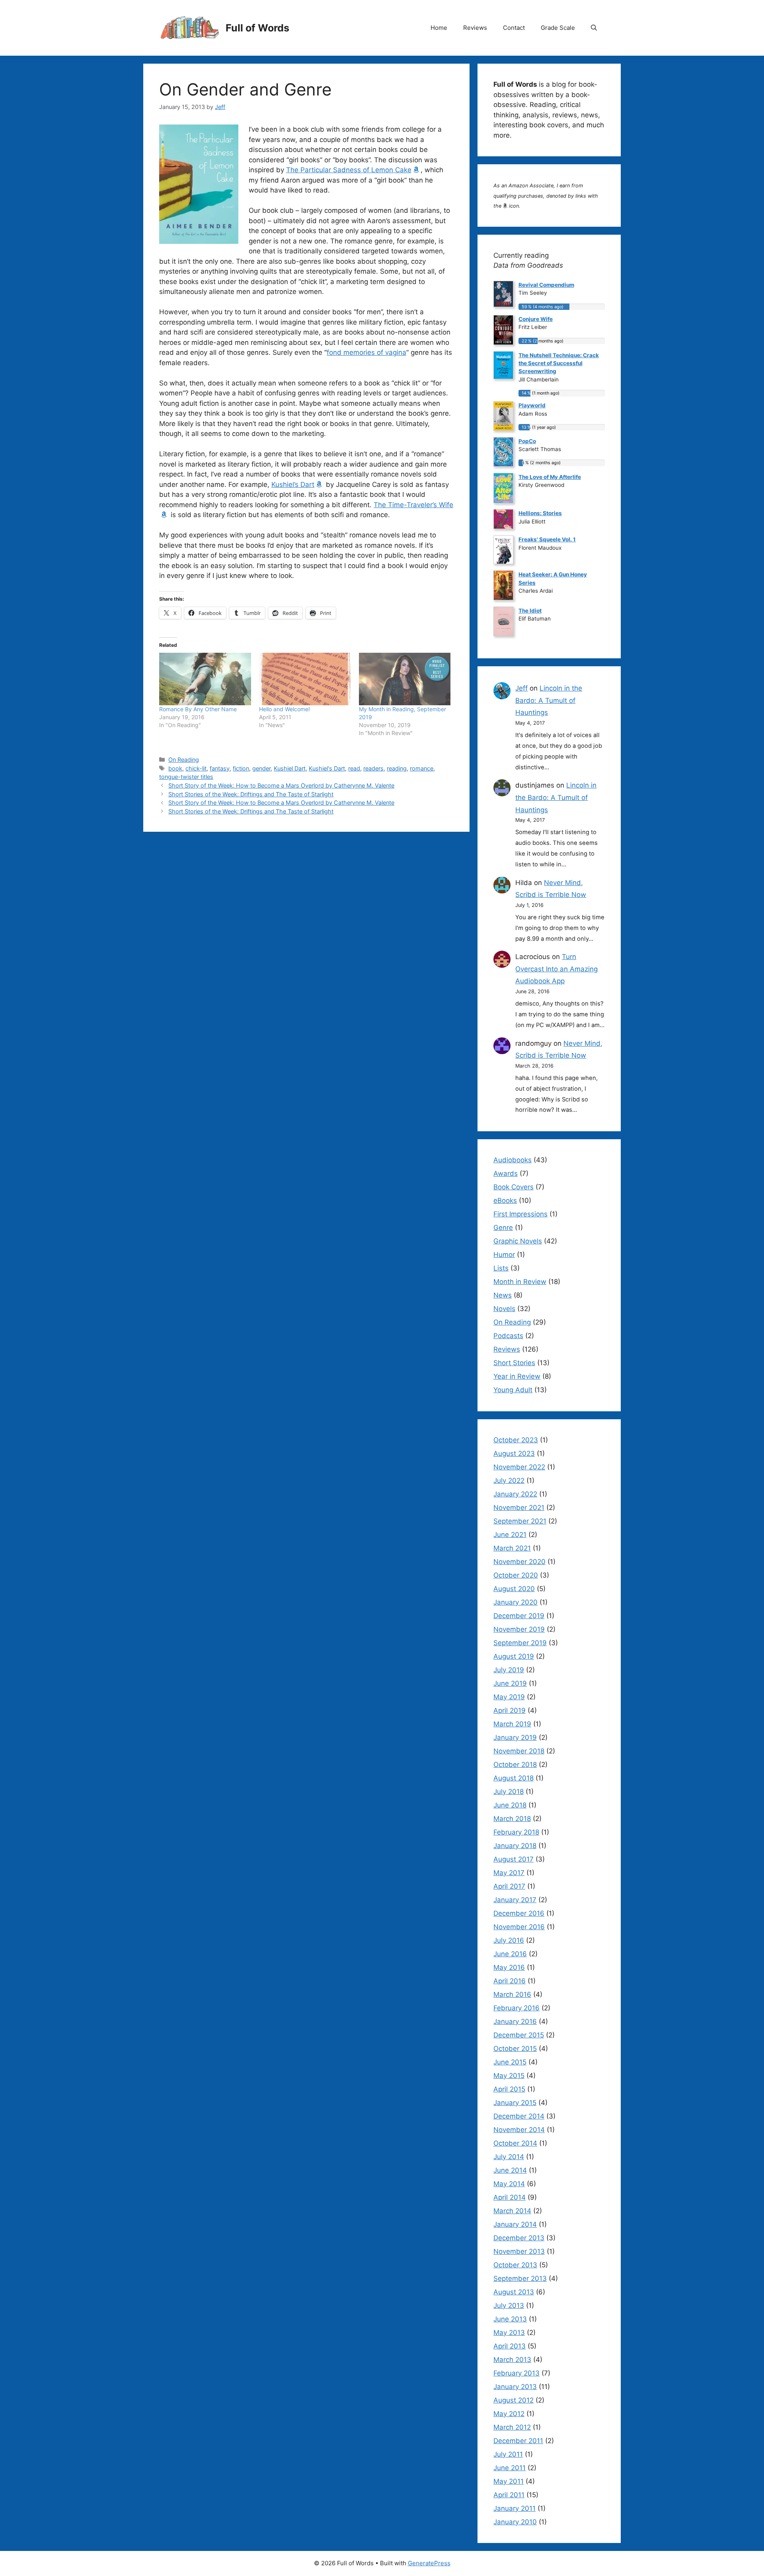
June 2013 (510, 2319)
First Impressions (520, 1214)
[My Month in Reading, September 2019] (405, 679)
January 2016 (515, 2021)
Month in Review (520, 1282)
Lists (501, 1268)
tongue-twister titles (186, 777)
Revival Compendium (546, 285)
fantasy (220, 768)
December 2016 (519, 1913)
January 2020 (516, 1602)
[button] (594, 28)
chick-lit (196, 768)
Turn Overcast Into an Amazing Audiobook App (556, 969)
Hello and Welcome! (285, 709)
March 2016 (512, 1994)
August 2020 (514, 1589)
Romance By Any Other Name (198, 709)
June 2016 (510, 1954)
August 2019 (514, 1656)
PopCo (527, 441)
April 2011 (509, 2495)
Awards (506, 1173)
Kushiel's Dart (327, 768)
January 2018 (515, 1846)
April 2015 (509, 2089)
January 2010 (515, 2522)
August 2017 (514, 1859)
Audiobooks (513, 1160)
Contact (514, 28)
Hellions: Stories (540, 513)
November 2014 (519, 2130)
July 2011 (508, 2454)
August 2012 (514, 2400)
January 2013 (515, 2387)
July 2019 (509, 1670)
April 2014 (510, 2197)
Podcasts (508, 1336)
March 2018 (512, 1819)
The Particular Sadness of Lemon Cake (349, 170)
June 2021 (510, 1535)
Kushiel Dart (290, 768)
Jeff (521, 688)
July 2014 (509, 2157)
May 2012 (509, 2414)
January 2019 (515, 1737)
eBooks (505, 1200)
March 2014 (512, 2211)
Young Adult (513, 1390)
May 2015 (509, 2076)
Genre (503, 1228)
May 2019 (509, 1697)
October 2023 (516, 1440)
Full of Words (257, 28)
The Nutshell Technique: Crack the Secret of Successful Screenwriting (559, 363)
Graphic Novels (518, 1241)
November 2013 (519, 2251)
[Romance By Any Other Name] (205, 679)
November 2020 (519, 1562)
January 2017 (515, 1900)
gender (261, 768)
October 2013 (515, 2265)
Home (439, 28)
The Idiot (530, 611)
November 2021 (519, 1508)
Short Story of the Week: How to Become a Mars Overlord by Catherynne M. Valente (281, 785)
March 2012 (512, 2427)
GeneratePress (429, 2563)
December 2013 (519, 2238)
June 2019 (510, 1683)
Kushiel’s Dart (293, 484)
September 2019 (520, 1643)
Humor (504, 1255)
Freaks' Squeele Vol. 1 (547, 539)
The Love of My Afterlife (550, 477)
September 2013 (520, 2278)
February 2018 (516, 1832)
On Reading (184, 760)
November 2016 (519, 1927)
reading (397, 768)
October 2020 (516, 1575)
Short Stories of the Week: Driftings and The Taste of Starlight (251, 794)
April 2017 (509, 1886)
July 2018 (509, 1792)
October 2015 (515, 2049)
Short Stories (514, 1363)
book (175, 768)
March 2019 (512, 1724)
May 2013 (509, 2333)
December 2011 (518, 2441)
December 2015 (519, 2035)
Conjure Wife (536, 319)
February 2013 (516, 2373)
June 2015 (510, 2062)
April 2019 (510, 1710)
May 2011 (509, 2481)
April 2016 (510, 1981)
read (354, 768)
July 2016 (509, 1940)
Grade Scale (558, 28)
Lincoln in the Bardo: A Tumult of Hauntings (549, 700)
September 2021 (520, 1521)
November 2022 (519, 1467)
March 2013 (512, 2360)
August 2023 (514, 1453)
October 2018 (515, 1765)
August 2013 (514, 2292)
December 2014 (519, 2116)
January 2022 (515, 1494)
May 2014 (509, 2184)
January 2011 (515, 2508)
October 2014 (515, 2143)
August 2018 (514, 1778)
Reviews (475, 28)
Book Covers (514, 1187)
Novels (504, 1309)
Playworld (532, 405)
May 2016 (509, 1967)
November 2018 (519, 1751)
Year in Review (517, 1376)
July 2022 (509, 1481)
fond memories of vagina (366, 352)
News (503, 1295)
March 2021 (512, 1548)
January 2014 (515, 2224)
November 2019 (519, 1629)
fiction (241, 768)
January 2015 (515, 2103)
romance (422, 768)
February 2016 (516, 2008)
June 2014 (510, 2170)
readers (373, 768)
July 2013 (509, 2306)
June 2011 (510, 2468)
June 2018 (510, 1805)
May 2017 (509, 1873)
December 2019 (519, 1616)
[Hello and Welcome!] (305, 679)
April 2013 (510, 2346)
